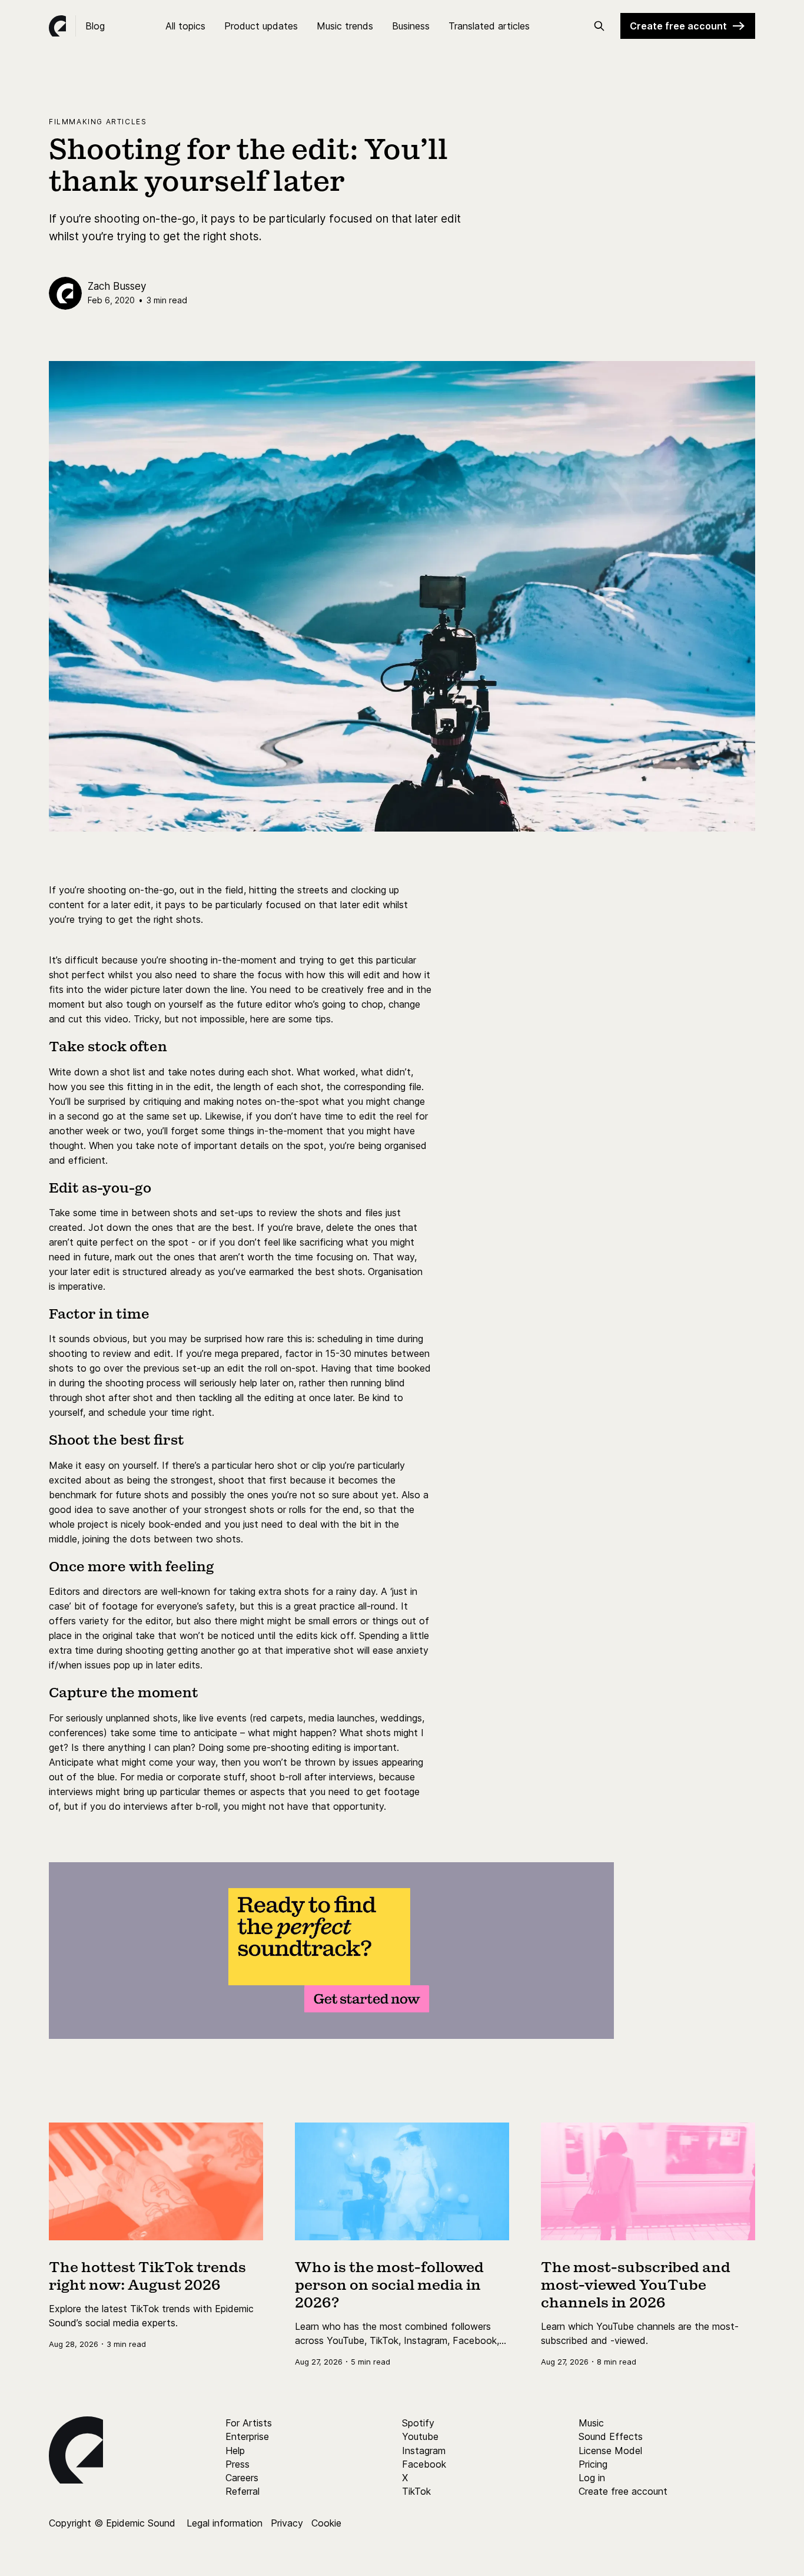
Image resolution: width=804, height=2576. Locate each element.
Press (237, 2464)
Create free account (678, 26)
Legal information (225, 2523)
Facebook (424, 2464)
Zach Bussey (117, 286)
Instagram (424, 2451)
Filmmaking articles (98, 122)
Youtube (420, 2436)
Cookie (326, 2523)
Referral (242, 2491)
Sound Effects (611, 2436)
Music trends (345, 26)
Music (591, 2423)
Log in (592, 2478)
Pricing (593, 2464)
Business (411, 26)
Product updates (261, 26)
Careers (242, 2478)
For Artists (249, 2423)
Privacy (287, 2523)
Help (235, 2451)
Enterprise (247, 2436)
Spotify (418, 2423)
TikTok (416, 2491)
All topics (185, 26)
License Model (610, 2451)
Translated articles (489, 26)
